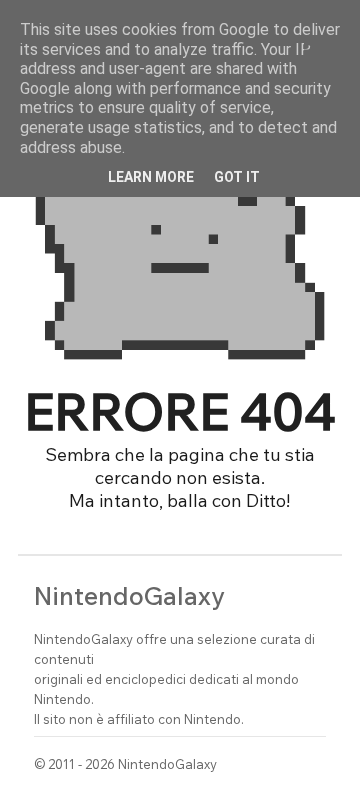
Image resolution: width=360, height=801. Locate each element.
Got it (237, 177)
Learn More (151, 177)
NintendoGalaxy (129, 595)
